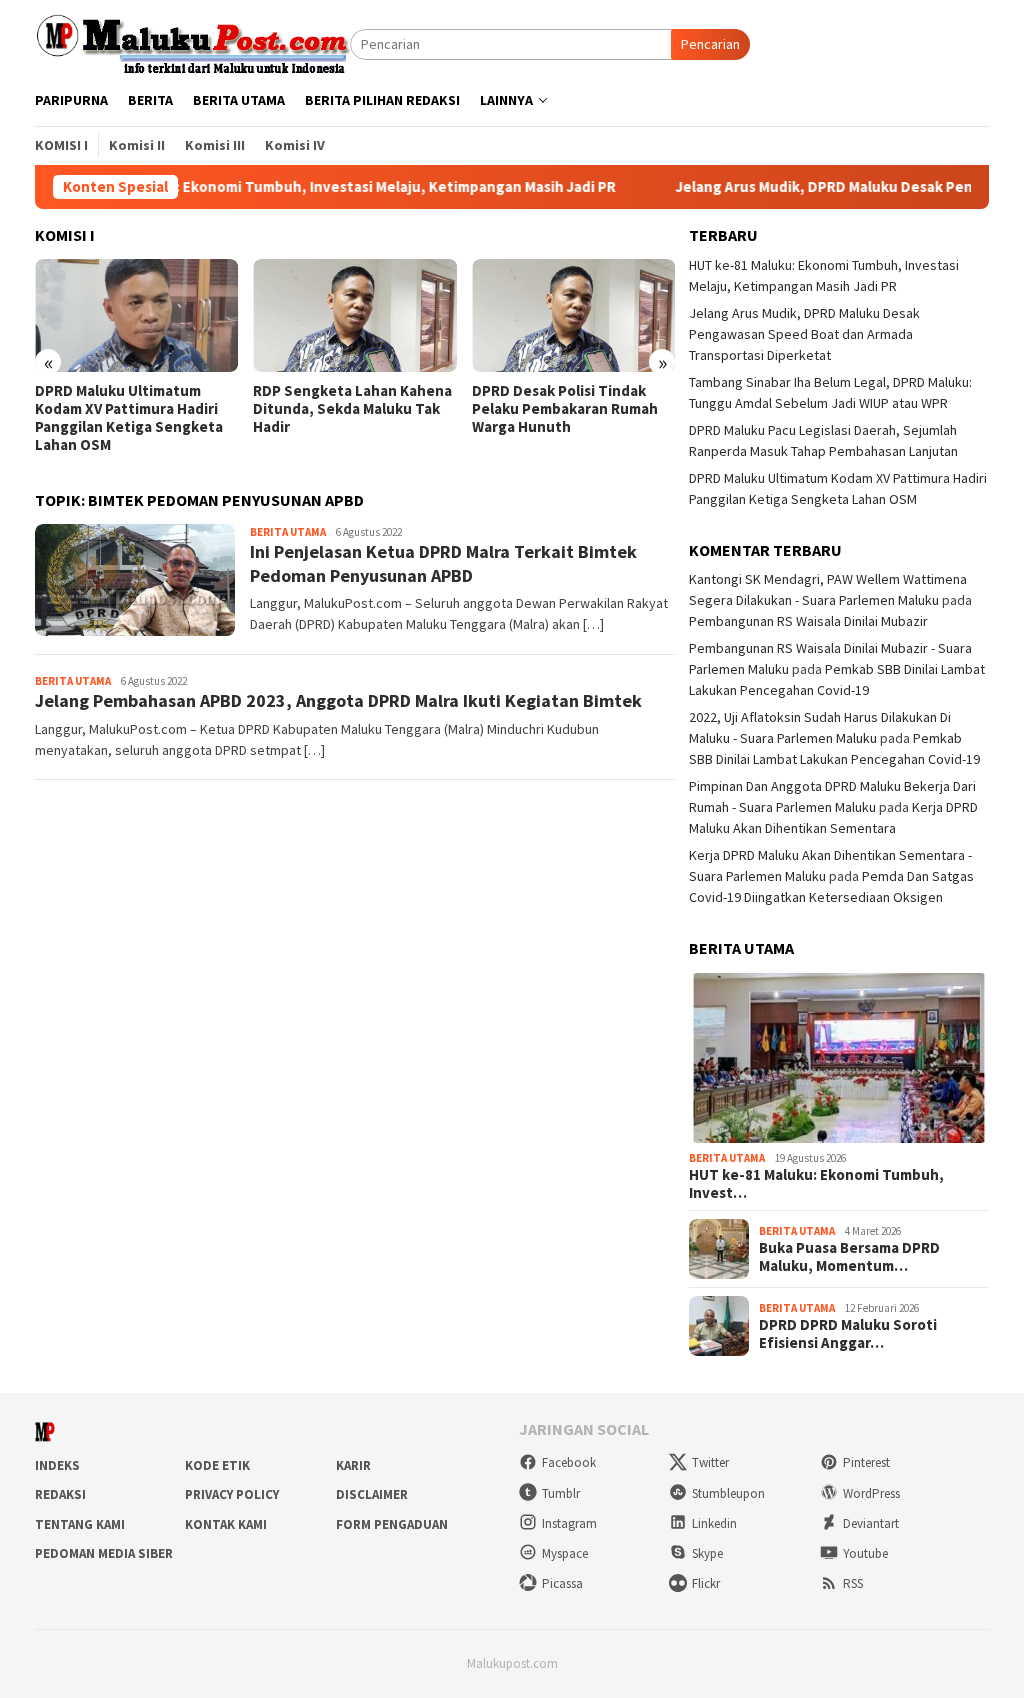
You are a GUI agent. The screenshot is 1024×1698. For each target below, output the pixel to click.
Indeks (57, 1465)
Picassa (562, 1583)
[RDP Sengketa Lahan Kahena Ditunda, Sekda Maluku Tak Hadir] (354, 316)
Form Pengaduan (392, 1524)
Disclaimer (372, 1494)
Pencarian (710, 44)
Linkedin (714, 1523)
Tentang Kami (80, 1524)
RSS (853, 1583)
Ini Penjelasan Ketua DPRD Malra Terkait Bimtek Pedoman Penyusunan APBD (443, 563)
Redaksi (60, 1494)
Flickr (706, 1583)
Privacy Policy (232, 1494)
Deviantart (871, 1523)
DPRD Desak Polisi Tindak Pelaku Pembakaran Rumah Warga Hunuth (565, 409)
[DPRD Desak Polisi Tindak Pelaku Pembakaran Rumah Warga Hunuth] (573, 316)
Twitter (710, 1462)
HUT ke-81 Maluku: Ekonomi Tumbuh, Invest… (816, 1184)
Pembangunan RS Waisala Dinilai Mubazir (808, 621)
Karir (353, 1465)
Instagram (569, 1523)
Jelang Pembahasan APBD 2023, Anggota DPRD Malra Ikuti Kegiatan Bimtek (338, 700)
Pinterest (866, 1462)
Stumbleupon (728, 1493)
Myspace (565, 1553)
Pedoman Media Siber (104, 1553)
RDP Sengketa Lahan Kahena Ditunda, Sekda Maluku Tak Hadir (352, 409)
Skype (707, 1553)
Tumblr (561, 1493)
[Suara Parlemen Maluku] (192, 43)
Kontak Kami (226, 1524)
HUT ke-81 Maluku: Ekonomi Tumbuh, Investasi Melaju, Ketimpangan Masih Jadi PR (287, 187)
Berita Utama (288, 532)
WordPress (871, 1493)
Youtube (865, 1553)
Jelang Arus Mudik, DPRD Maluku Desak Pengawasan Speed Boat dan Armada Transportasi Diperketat (804, 334)
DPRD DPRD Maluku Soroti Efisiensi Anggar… (848, 1334)
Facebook (569, 1462)
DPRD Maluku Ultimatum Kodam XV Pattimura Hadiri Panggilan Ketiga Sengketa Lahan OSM (129, 418)
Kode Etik (217, 1465)
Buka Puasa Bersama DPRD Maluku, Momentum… (849, 1257)
